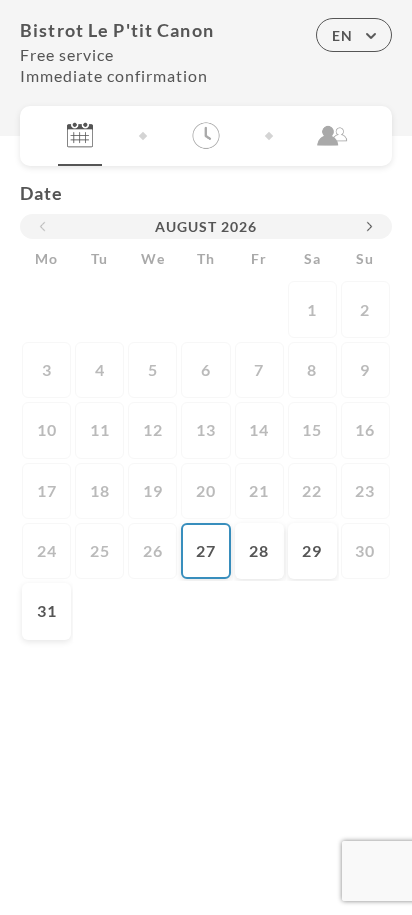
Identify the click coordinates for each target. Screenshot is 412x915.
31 (47, 610)
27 (206, 550)
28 (259, 550)
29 (312, 550)
